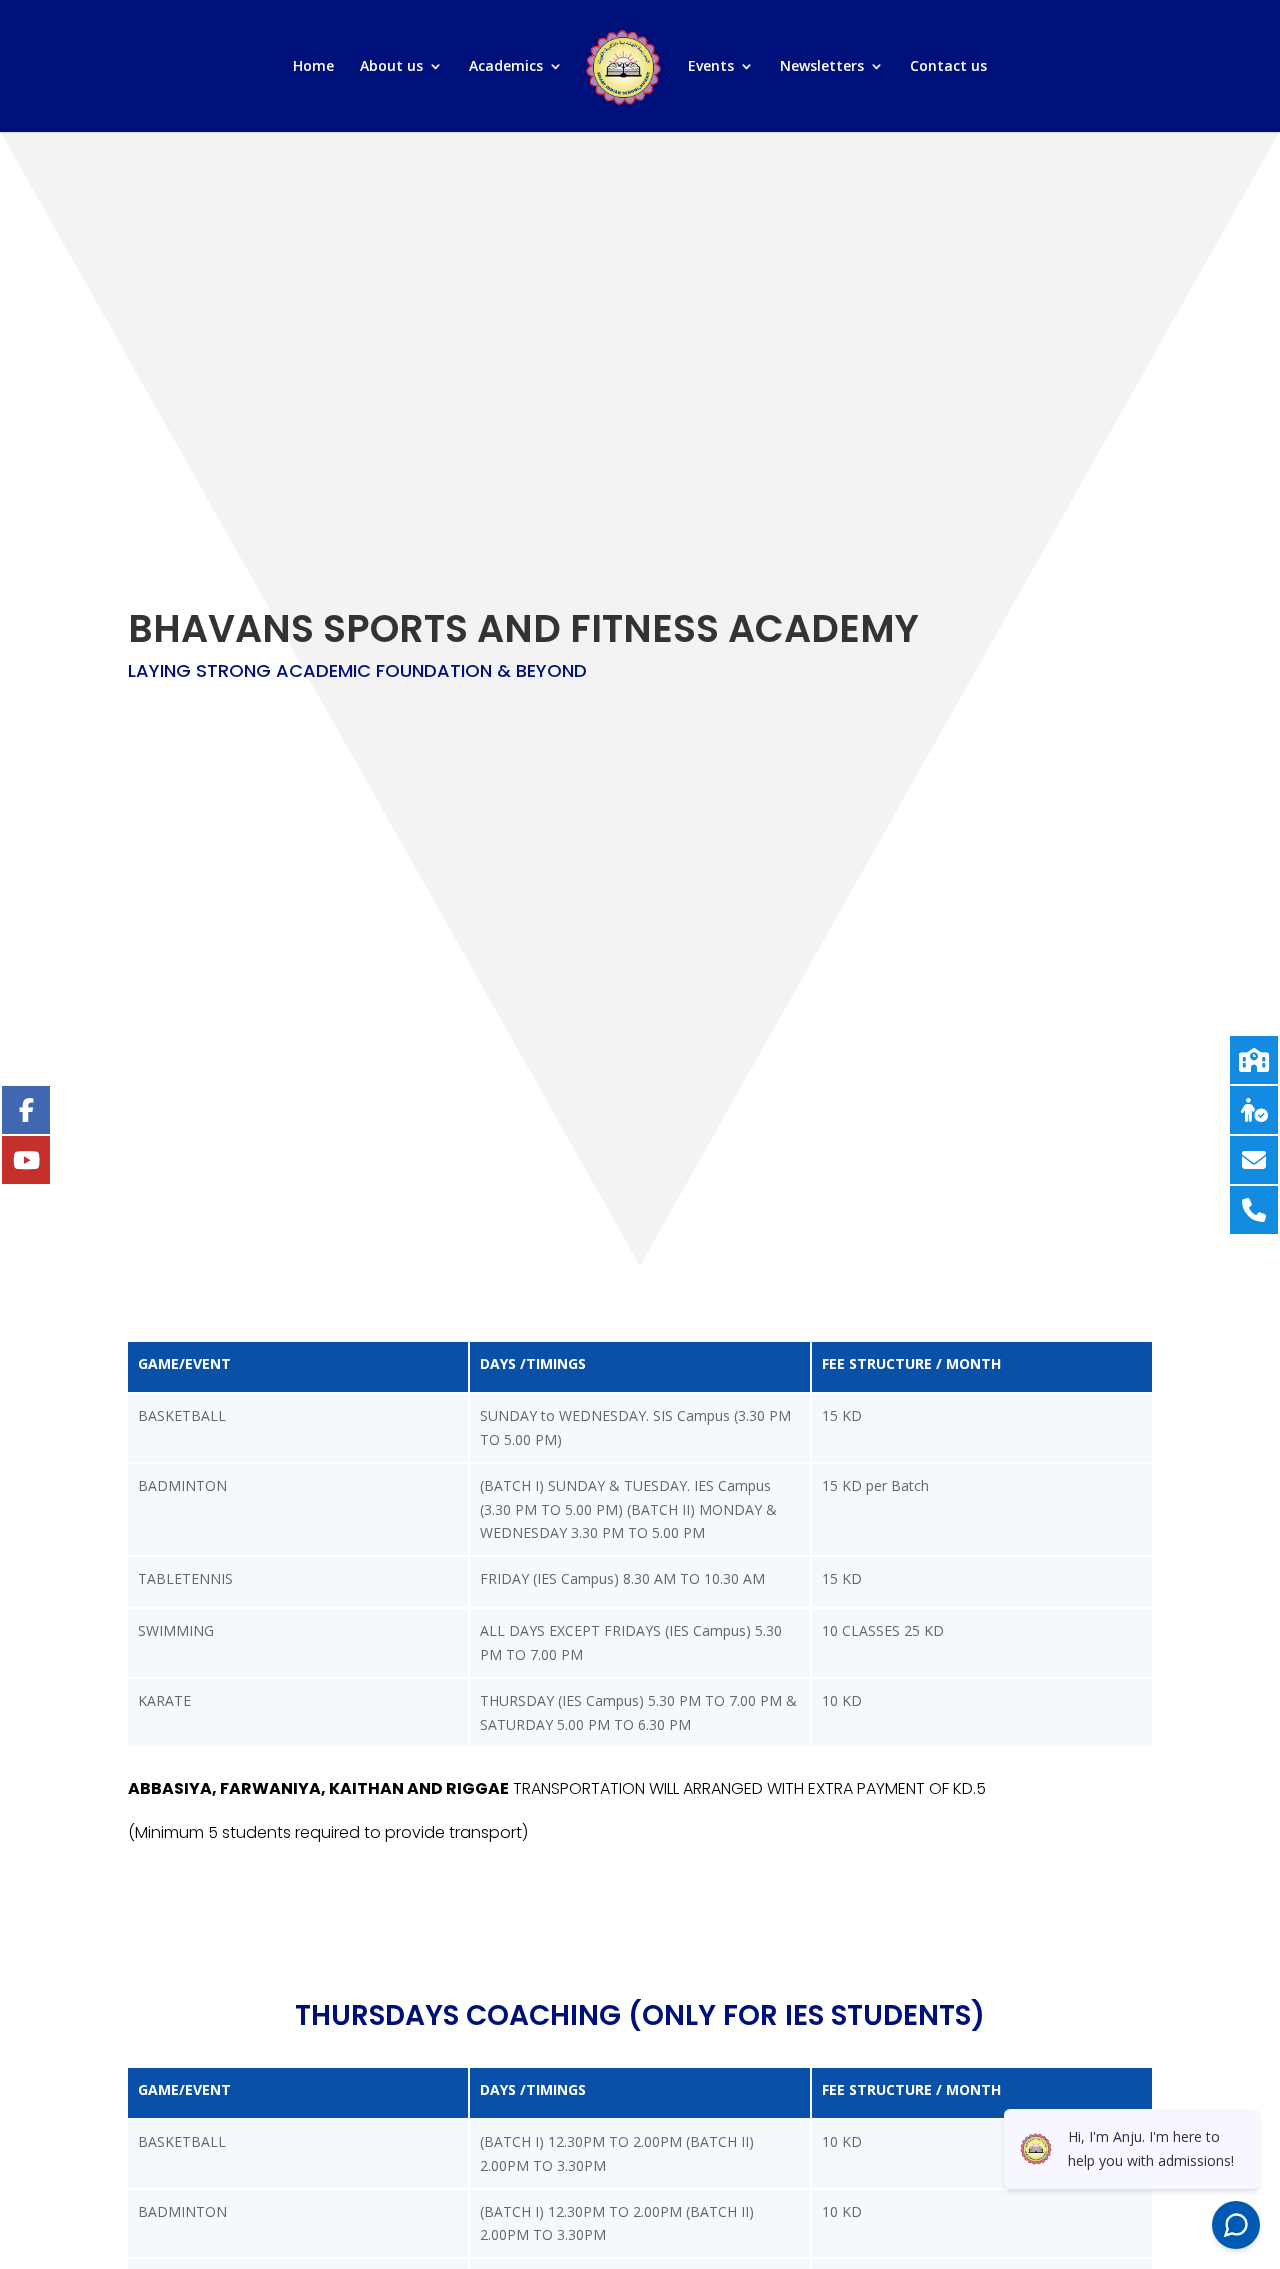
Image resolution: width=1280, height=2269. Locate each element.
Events (711, 67)
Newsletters (822, 67)
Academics (506, 67)
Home (313, 67)
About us (391, 67)
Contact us (948, 67)
